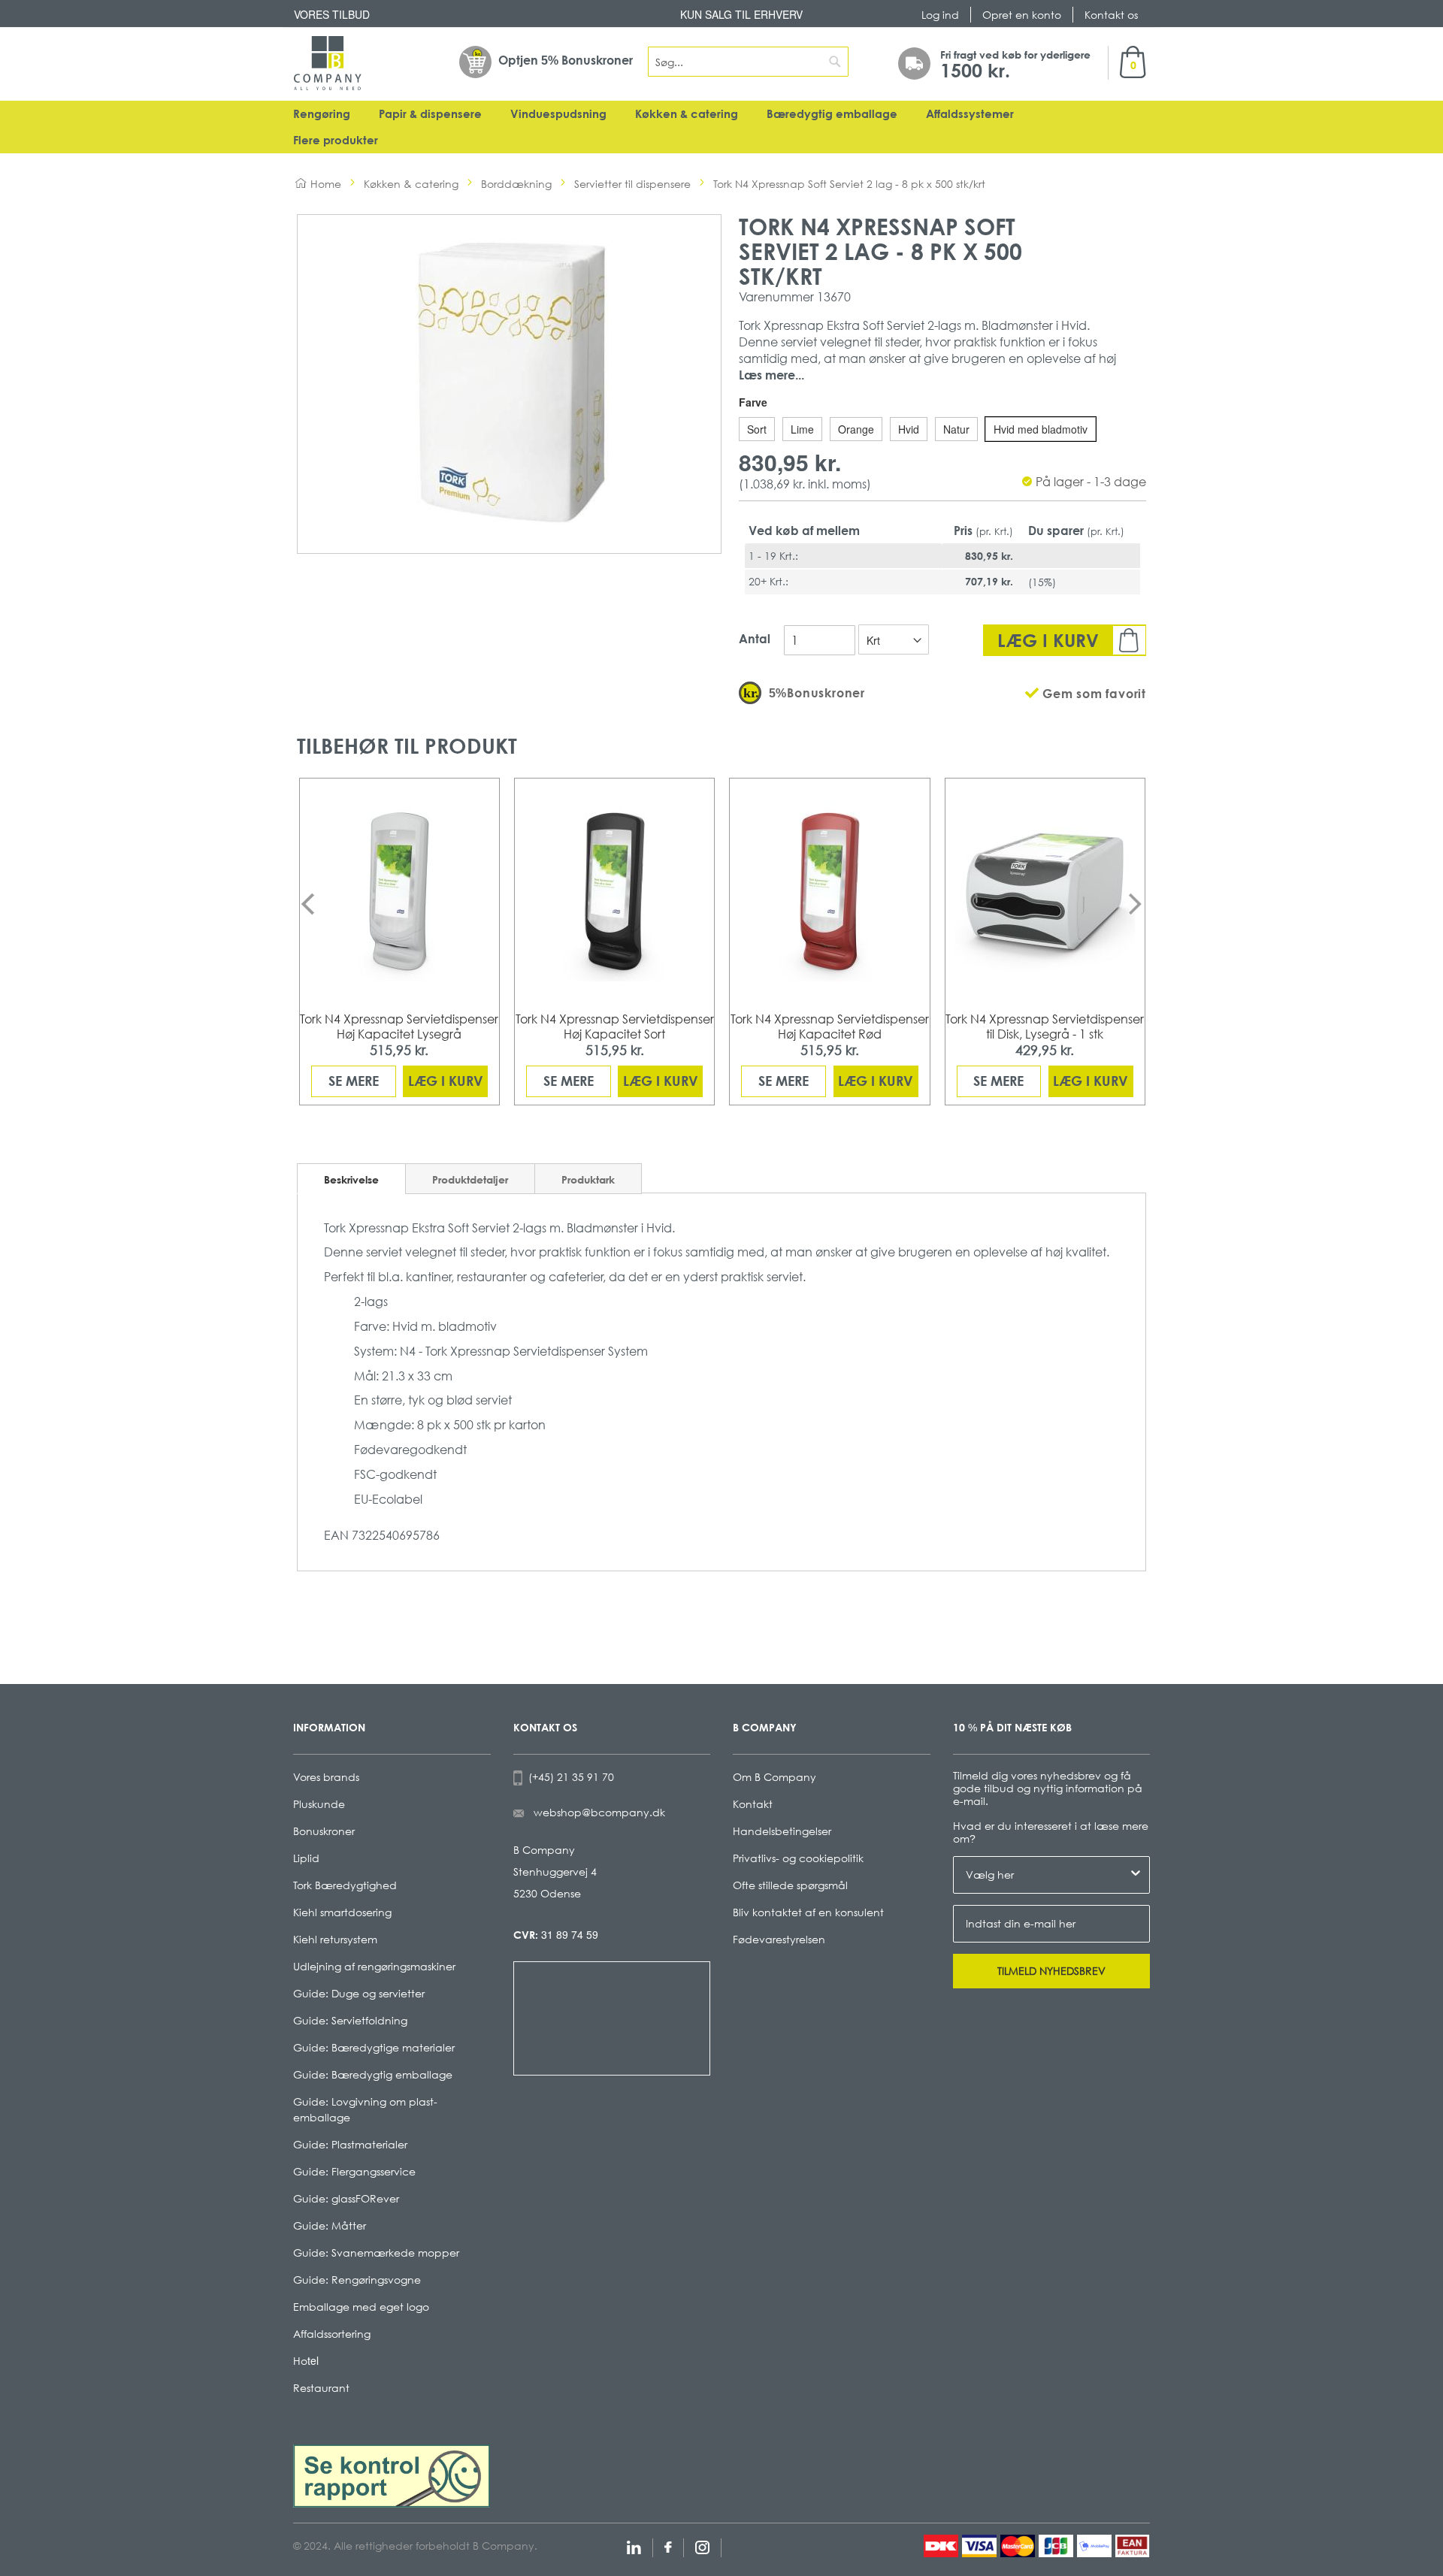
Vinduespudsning (558, 114)
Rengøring (322, 114)
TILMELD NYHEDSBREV (1051, 1971)
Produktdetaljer (470, 1179)
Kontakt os (1111, 15)
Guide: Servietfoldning (350, 2020)
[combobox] (749, 62)
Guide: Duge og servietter (359, 1993)
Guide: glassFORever (346, 2198)
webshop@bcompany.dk (599, 1812)
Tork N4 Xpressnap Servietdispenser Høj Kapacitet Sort (615, 1026)
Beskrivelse (351, 1179)
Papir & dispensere (430, 114)
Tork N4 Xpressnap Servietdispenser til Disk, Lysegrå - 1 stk (1045, 1026)
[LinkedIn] (634, 2546)
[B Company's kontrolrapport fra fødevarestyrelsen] (392, 2475)
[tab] (351, 1179)
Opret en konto (1022, 15)
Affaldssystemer (970, 114)
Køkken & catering (687, 114)
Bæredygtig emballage (832, 114)
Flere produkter (336, 140)
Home (326, 184)
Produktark (588, 1179)
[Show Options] (1136, 1875)
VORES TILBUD (332, 14)
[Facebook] (668, 2546)
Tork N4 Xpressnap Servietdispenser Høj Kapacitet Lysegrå (399, 1026)
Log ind (940, 15)
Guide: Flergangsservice (354, 2171)
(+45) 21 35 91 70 (568, 1777)
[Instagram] (702, 2546)
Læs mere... (771, 375)
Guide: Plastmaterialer (350, 2144)
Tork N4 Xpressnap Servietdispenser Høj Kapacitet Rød (830, 1026)
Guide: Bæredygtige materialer (374, 2047)
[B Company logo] (328, 63)
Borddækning (516, 184)
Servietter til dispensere (632, 184)
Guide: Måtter (330, 2225)
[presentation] (308, 904)
